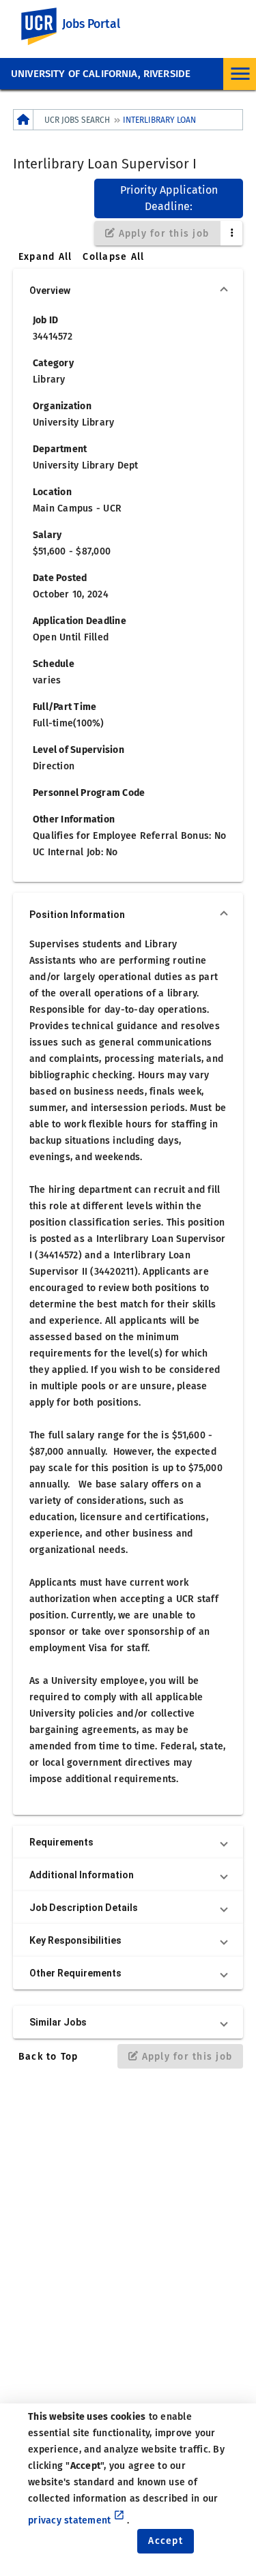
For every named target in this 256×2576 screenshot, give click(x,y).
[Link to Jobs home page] (23, 120)
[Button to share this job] (232, 233)
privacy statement (76, 2520)
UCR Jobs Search (77, 120)
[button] (128, 291)
